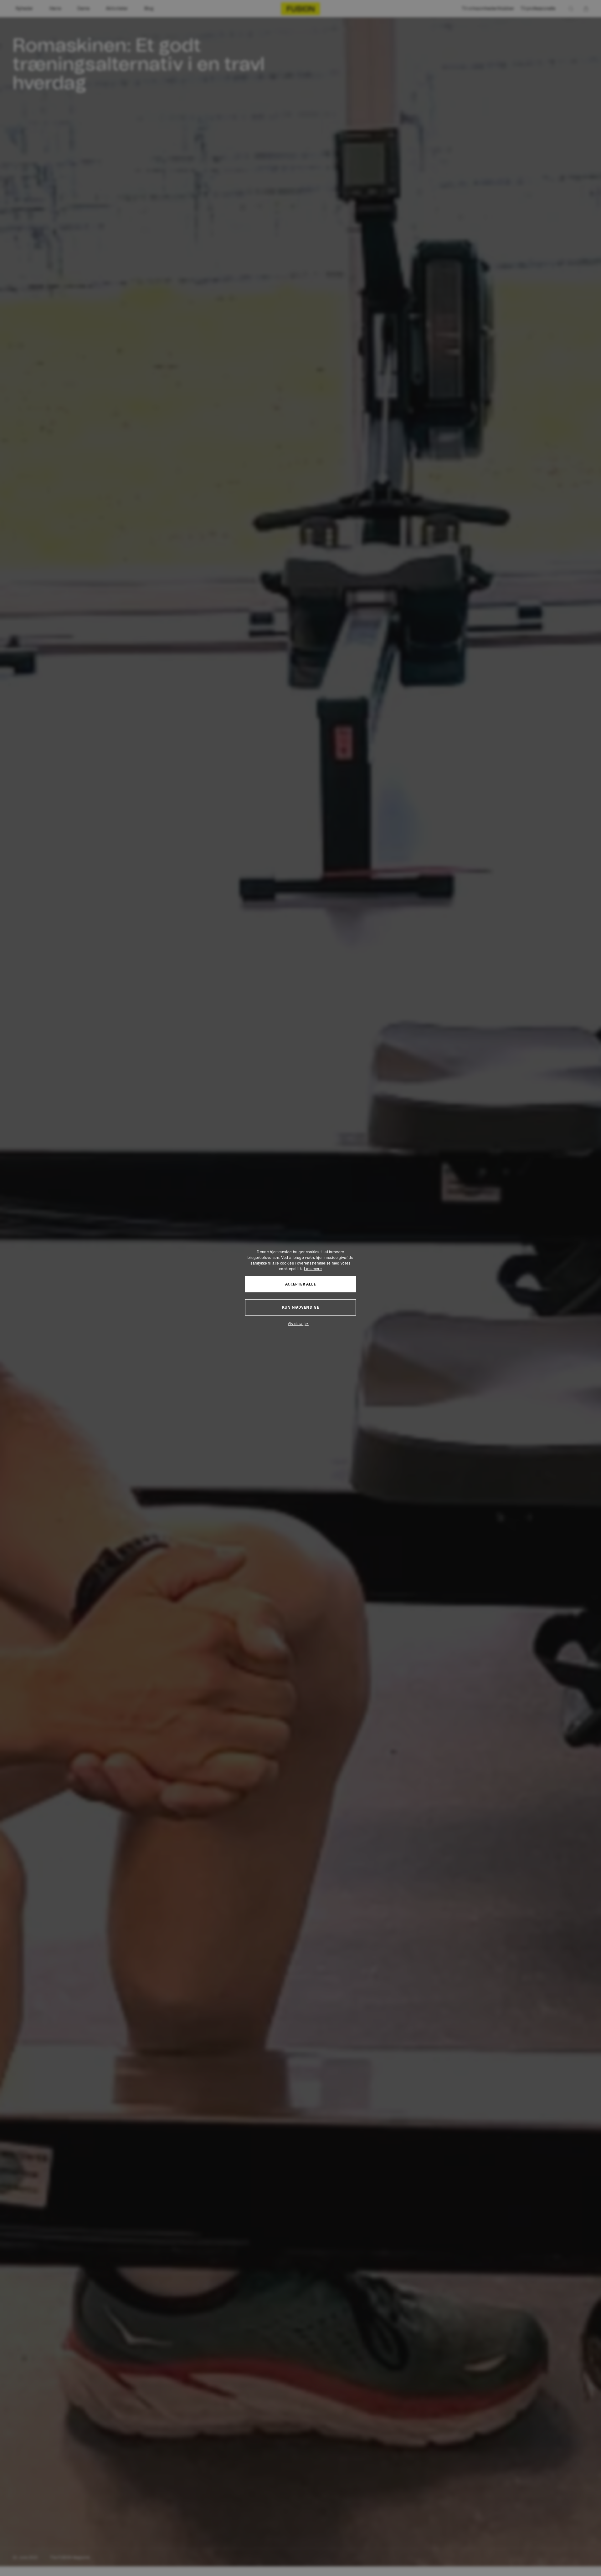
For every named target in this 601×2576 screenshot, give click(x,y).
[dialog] (300, 1288)
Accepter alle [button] (300, 1284)
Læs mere (313, 1268)
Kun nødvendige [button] (301, 1307)
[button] (300, 1324)
